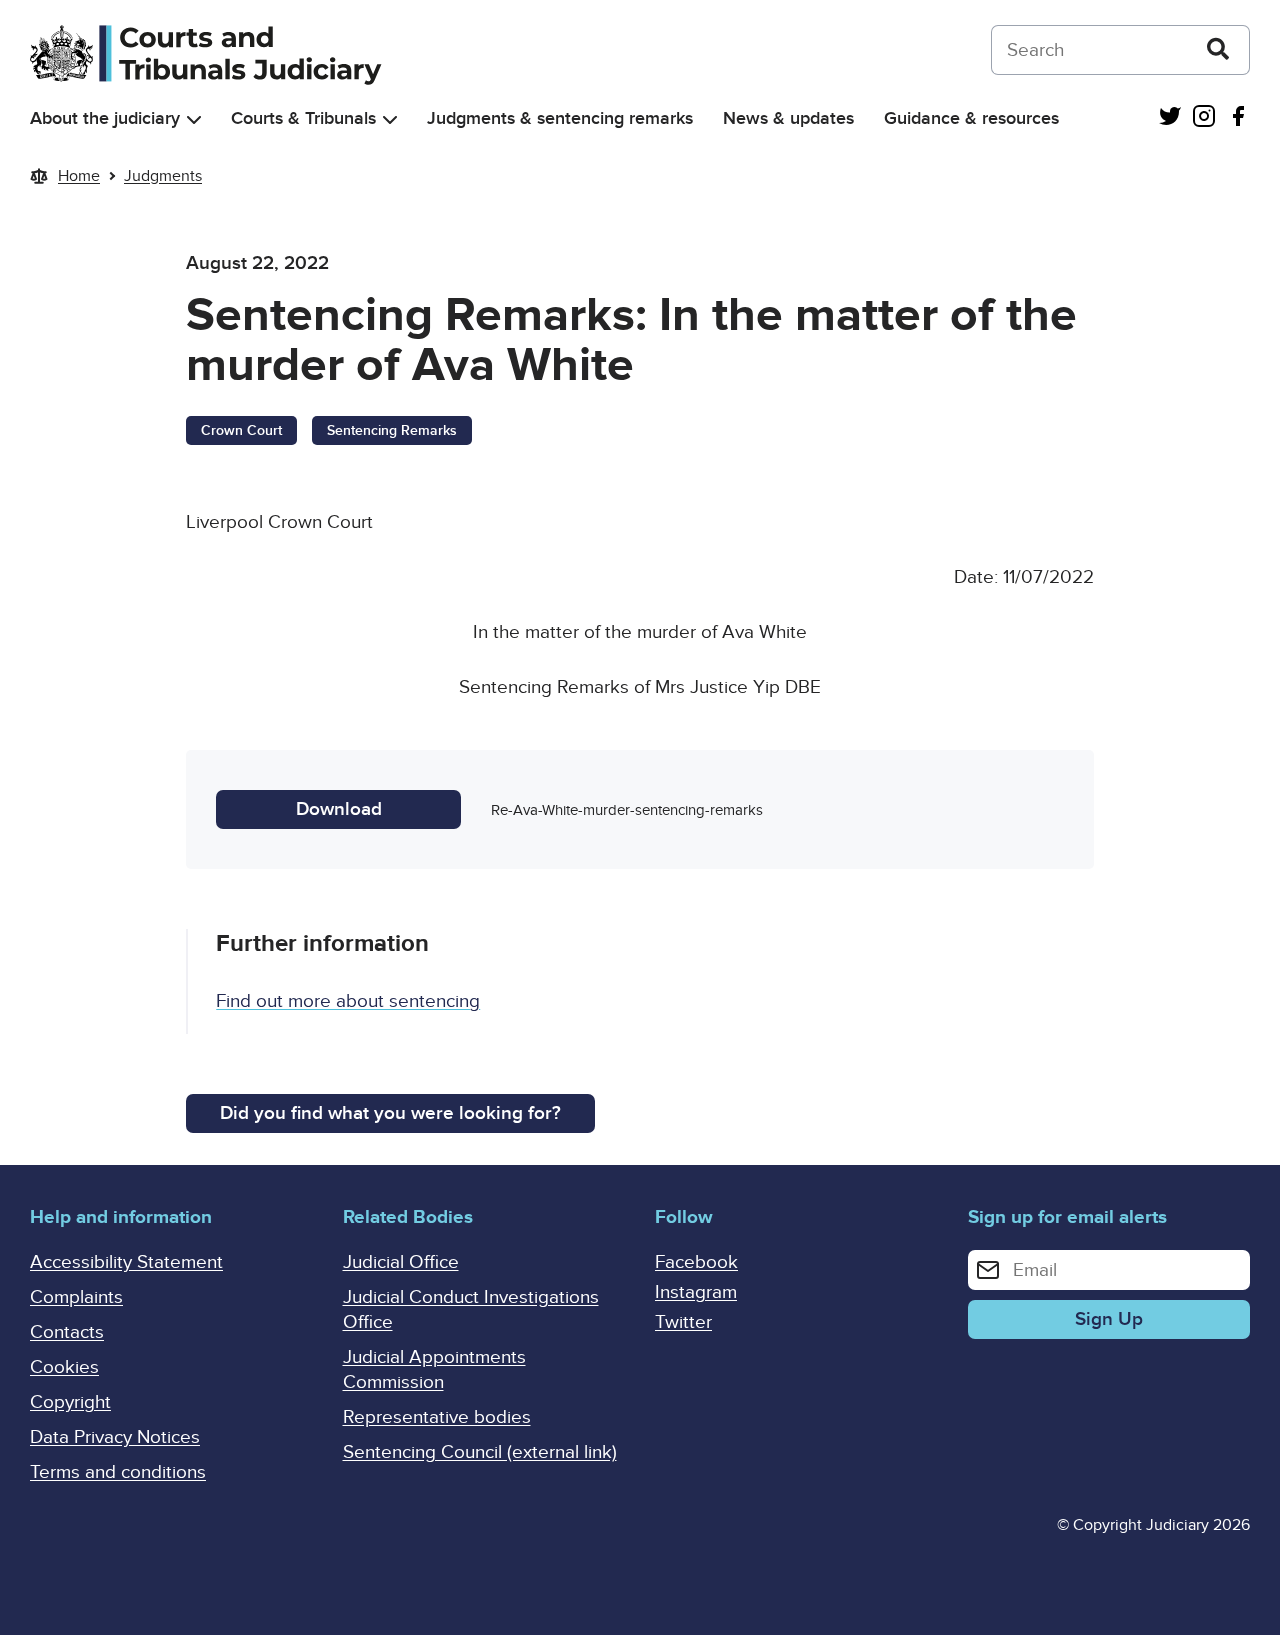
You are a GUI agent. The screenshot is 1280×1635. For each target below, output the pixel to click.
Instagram (696, 1292)
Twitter (683, 1322)
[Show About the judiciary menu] (194, 119)
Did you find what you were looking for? (390, 1113)
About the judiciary (105, 118)
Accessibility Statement (126, 1262)
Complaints (76, 1297)
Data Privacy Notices (115, 1437)
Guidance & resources (971, 118)
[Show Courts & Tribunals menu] (390, 119)
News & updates (788, 118)
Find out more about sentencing (348, 1001)
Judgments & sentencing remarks (560, 118)
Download (339, 809)
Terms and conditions (118, 1472)
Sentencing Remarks (392, 430)
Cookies (64, 1367)
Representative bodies (437, 1417)
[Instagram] (1204, 118)
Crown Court (241, 430)
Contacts (67, 1332)
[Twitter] (1170, 118)
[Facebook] (1238, 118)
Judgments (163, 176)
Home (79, 176)
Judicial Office (401, 1262)
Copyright (70, 1402)
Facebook (696, 1262)
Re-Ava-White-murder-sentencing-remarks (627, 810)
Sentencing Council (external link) (480, 1452)
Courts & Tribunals (303, 118)
